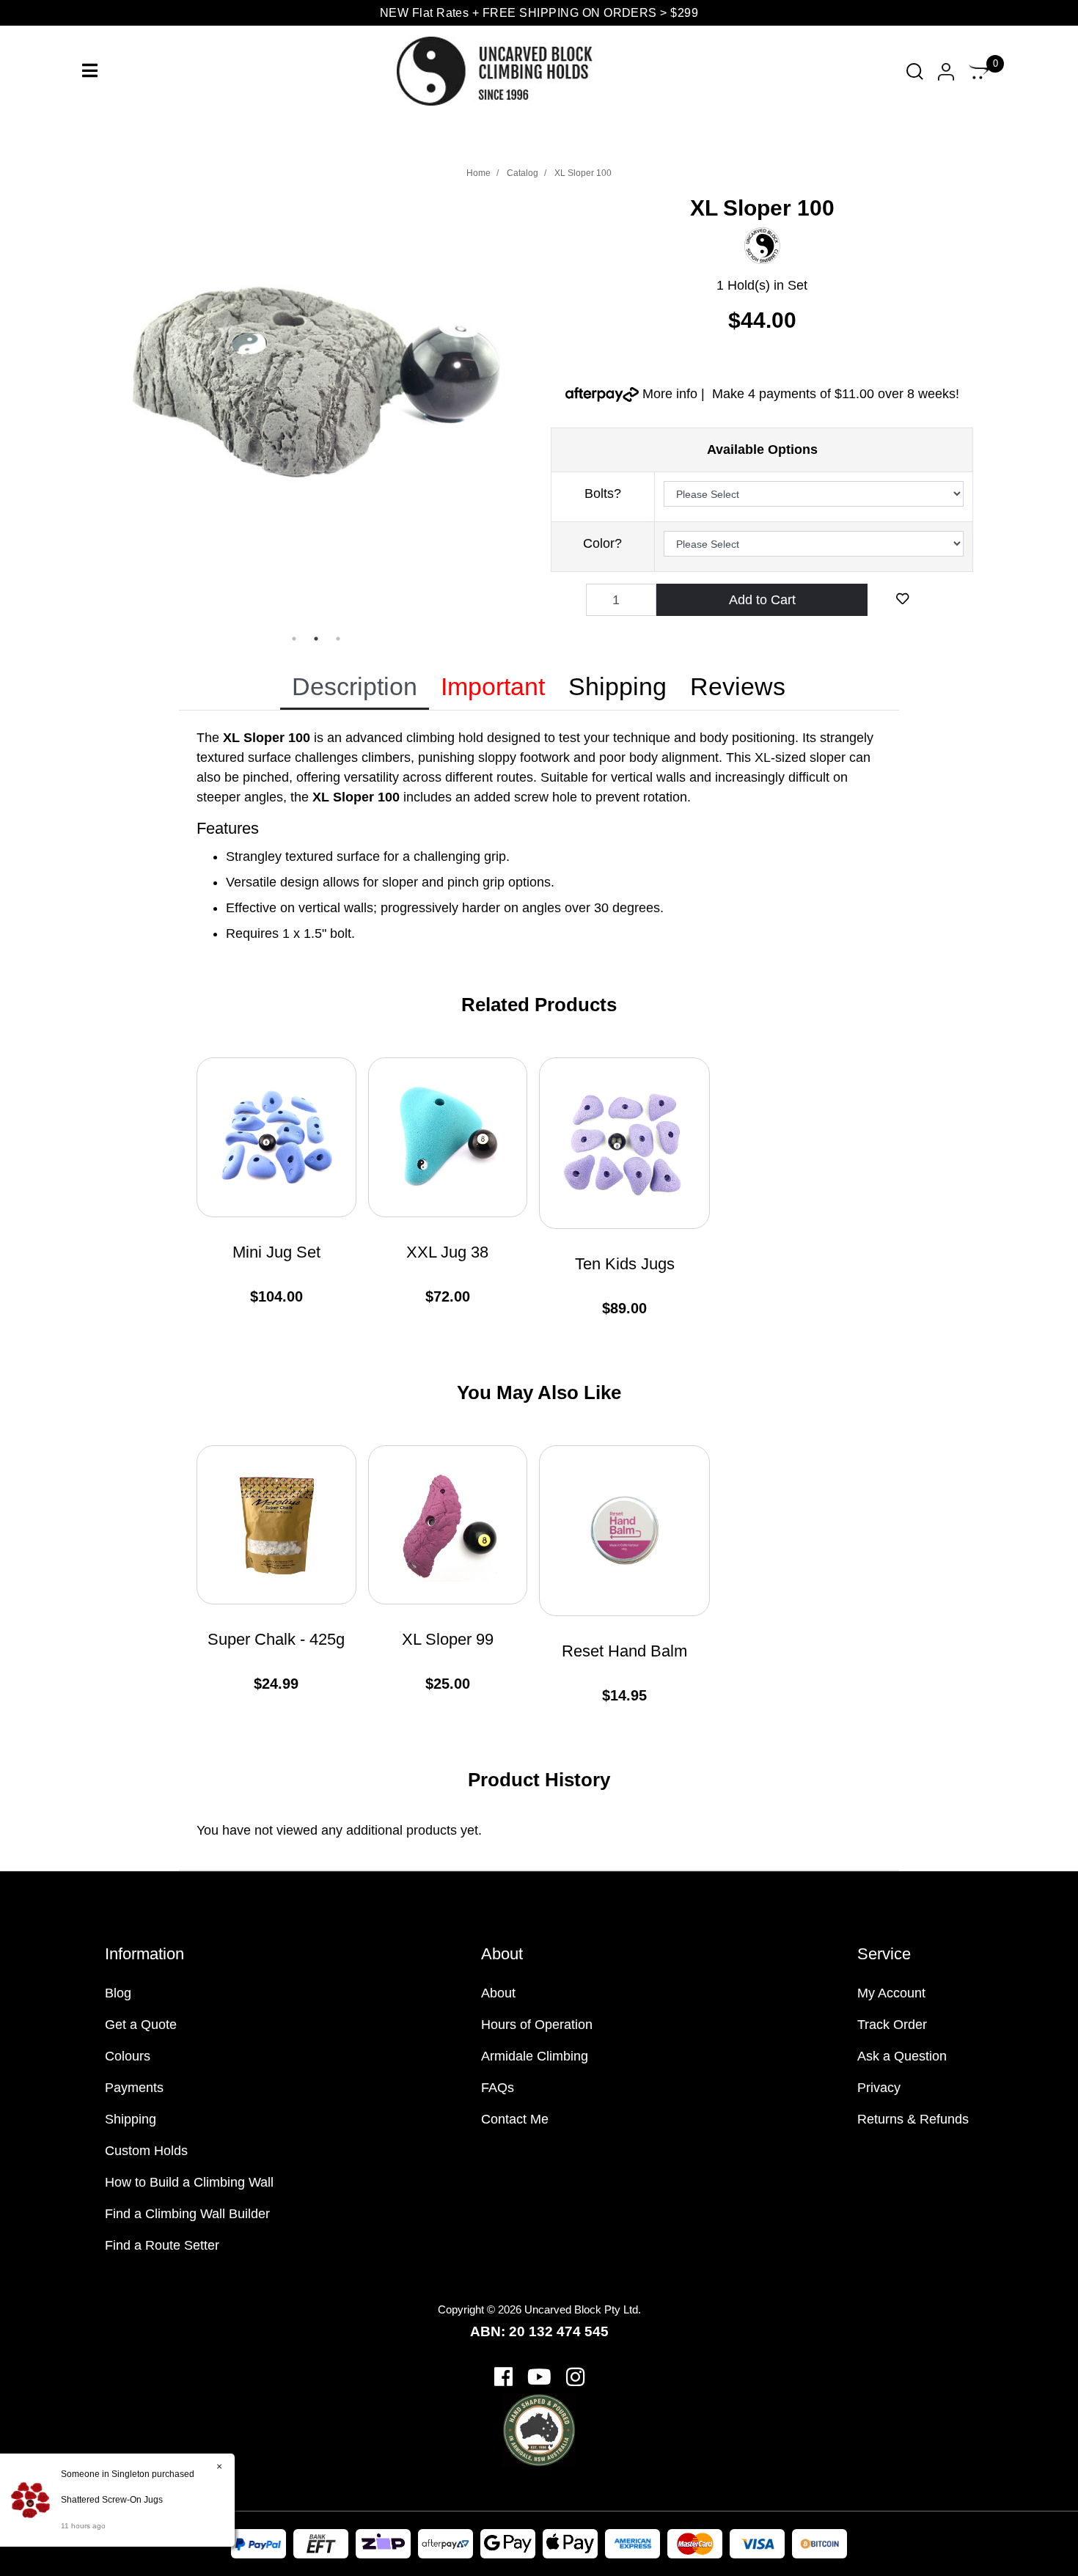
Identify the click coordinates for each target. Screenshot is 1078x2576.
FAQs (498, 2088)
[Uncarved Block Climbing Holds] (762, 245)
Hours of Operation (537, 2025)
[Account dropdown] (946, 71)
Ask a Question (902, 2056)
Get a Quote (141, 2025)
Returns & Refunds (913, 2119)
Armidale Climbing (535, 2056)
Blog (118, 1993)
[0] (979, 71)
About (498, 1993)
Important (493, 686)
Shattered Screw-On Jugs (112, 2500)
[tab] (355, 688)
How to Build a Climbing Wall (189, 2182)
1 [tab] (294, 639)
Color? (602, 543)
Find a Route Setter (162, 2245)
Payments (134, 2088)
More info (668, 394)
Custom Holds (146, 2151)
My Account (891, 1993)
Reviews (738, 686)
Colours (128, 2056)
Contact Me (515, 2119)
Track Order (892, 2025)
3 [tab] (338, 639)
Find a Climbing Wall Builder (187, 2214)
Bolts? (603, 493)
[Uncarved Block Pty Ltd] (507, 70)
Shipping (617, 686)
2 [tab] (316, 639)
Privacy (879, 2088)
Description (355, 686)
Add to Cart (762, 600)
